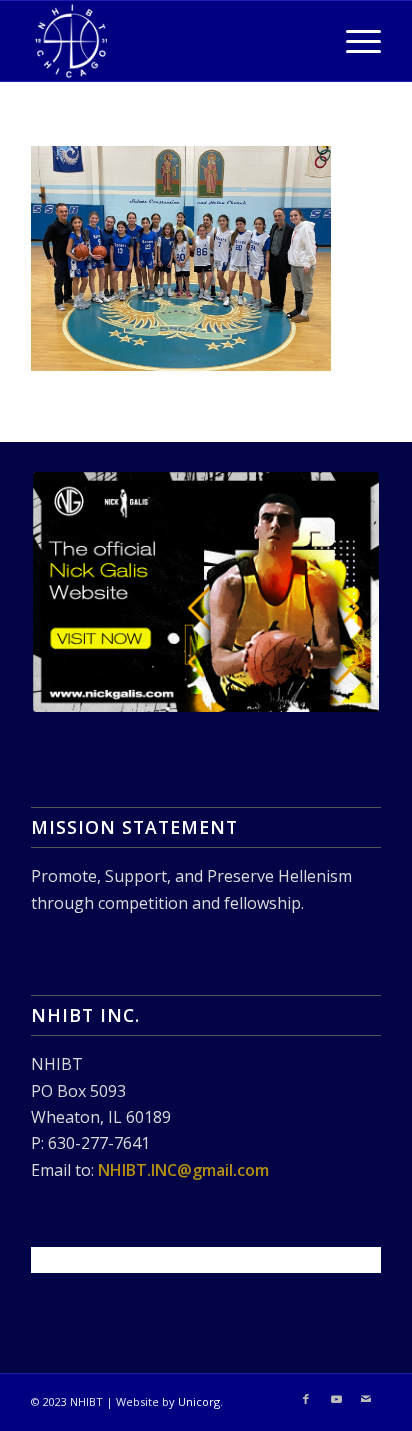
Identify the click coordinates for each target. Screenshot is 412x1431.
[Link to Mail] (366, 1399)
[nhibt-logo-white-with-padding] (171, 41)
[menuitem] (353, 41)
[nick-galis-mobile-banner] (206, 592)
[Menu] (353, 41)
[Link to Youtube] (336, 1399)
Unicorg (199, 1401)
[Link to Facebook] (306, 1399)
